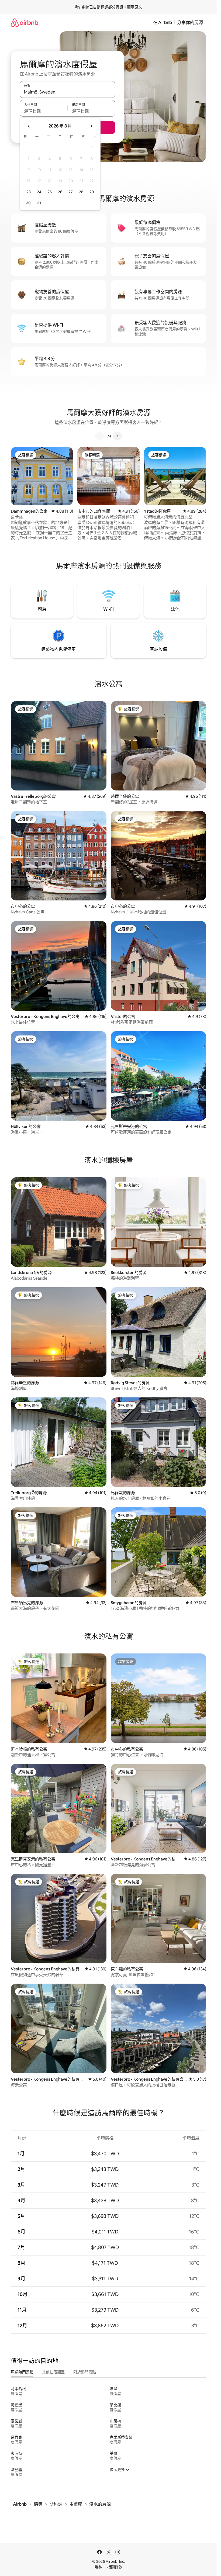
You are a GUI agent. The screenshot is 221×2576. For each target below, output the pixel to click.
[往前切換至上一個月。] (29, 126)
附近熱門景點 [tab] (85, 2372)
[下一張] (118, 436)
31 (39, 203)
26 (60, 192)
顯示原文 (134, 7)
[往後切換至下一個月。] (91, 126)
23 (29, 192)
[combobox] (67, 92)
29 (92, 192)
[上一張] (99, 436)
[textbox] (44, 111)
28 (81, 192)
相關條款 (115, 2567)
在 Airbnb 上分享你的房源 (178, 23)
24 (39, 192)
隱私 (98, 2567)
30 (28, 203)
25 (50, 192)
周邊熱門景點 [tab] (22, 2372)
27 (71, 192)
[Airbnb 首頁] (25, 23)
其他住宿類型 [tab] (53, 2372)
